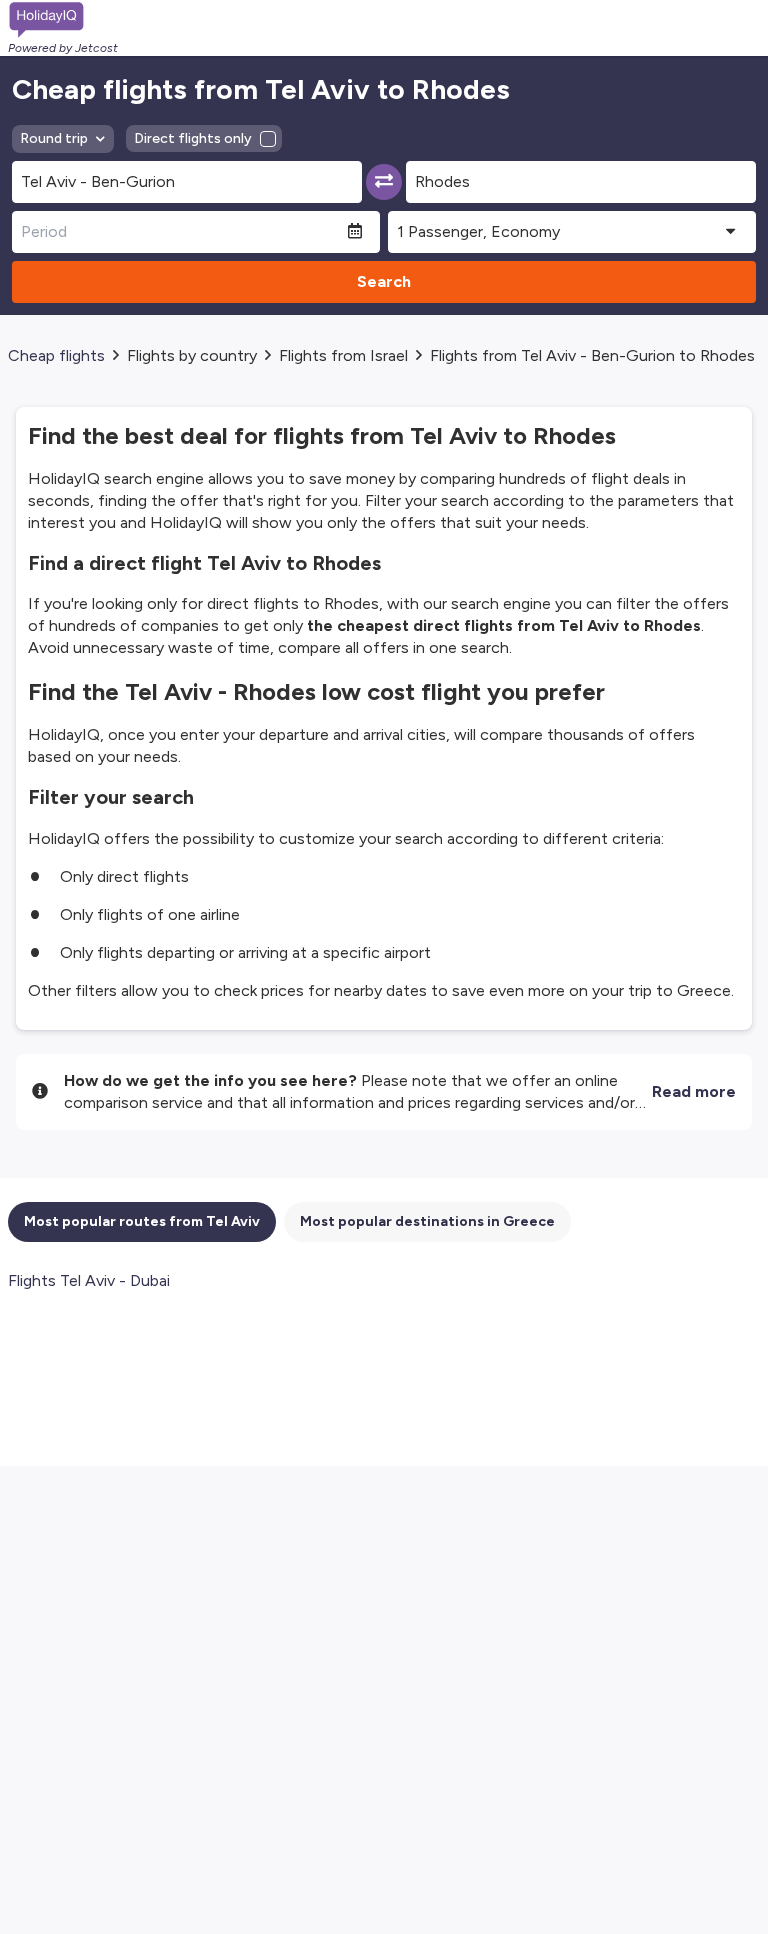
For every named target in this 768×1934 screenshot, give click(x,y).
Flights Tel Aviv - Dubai (89, 1280)
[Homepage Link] (63, 20)
